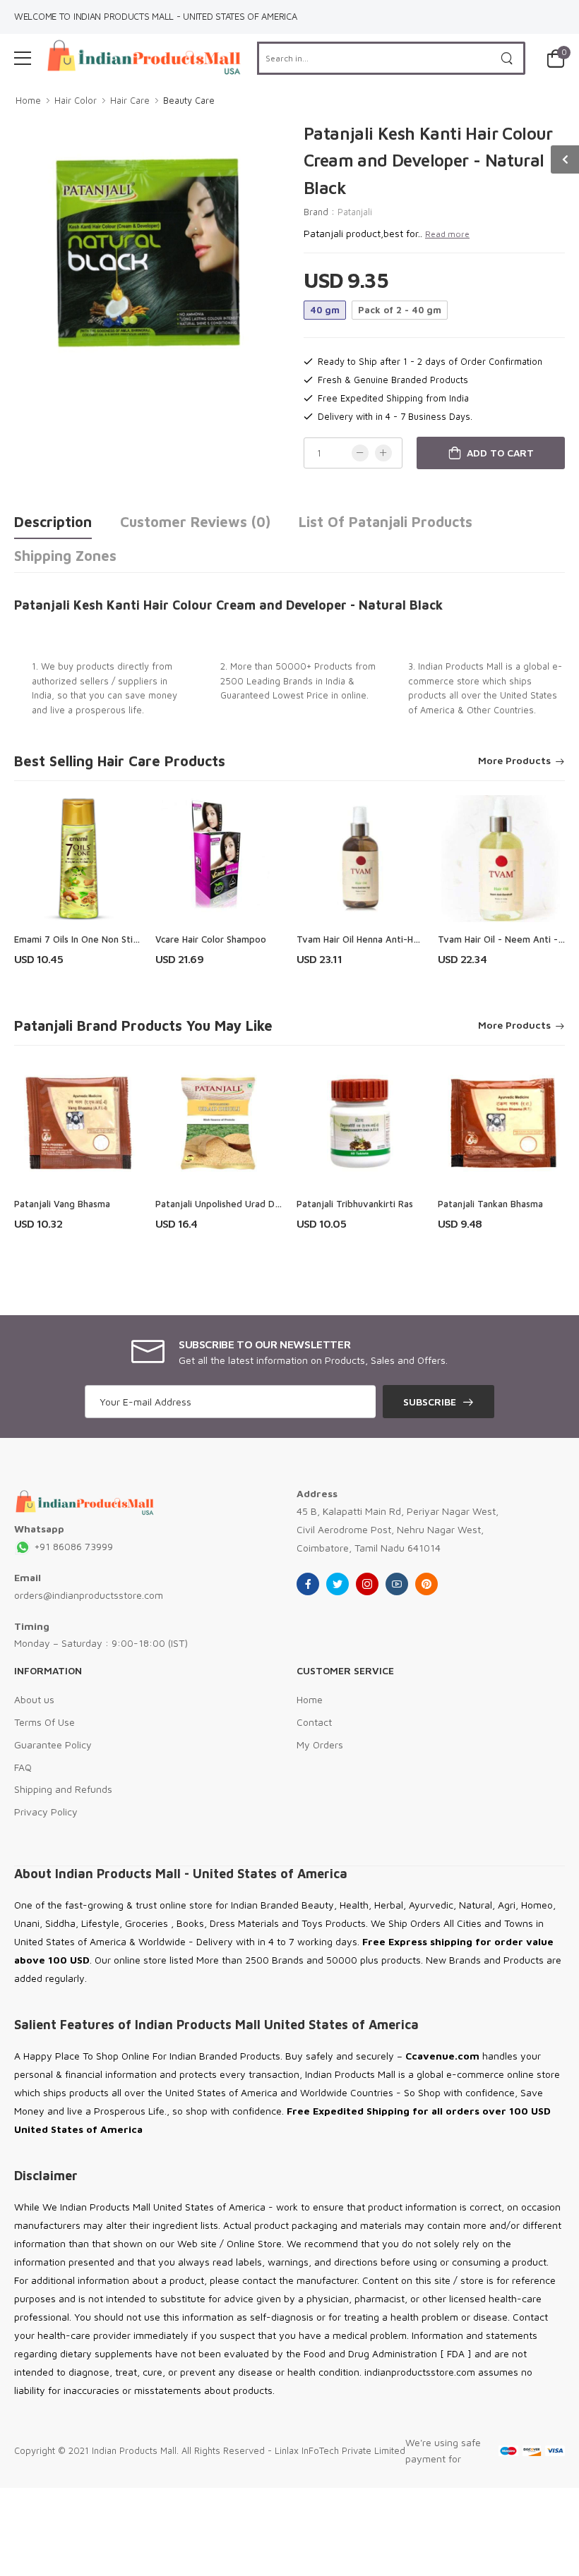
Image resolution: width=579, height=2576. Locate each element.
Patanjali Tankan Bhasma (490, 1204)
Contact (314, 1722)
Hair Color (76, 100)
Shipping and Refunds (63, 1789)
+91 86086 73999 (72, 1546)
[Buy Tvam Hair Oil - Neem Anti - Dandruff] (501, 859)
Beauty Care (189, 100)
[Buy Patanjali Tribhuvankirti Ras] (360, 1123)
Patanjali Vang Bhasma (62, 1204)
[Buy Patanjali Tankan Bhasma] (501, 1123)
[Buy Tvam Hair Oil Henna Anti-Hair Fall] (360, 859)
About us (34, 1699)
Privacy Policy (46, 1812)
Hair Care (130, 100)
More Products (514, 761)
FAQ (23, 1767)
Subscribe (430, 1402)
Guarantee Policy (53, 1744)
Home (28, 100)
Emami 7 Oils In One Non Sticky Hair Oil (97, 939)
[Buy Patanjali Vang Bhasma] (78, 1123)
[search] (507, 58)
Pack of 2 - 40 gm (400, 310)
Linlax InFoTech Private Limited (340, 2450)
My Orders (320, 1744)
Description (53, 522)
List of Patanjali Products (386, 522)
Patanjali (355, 212)
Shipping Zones (65, 556)
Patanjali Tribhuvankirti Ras (355, 1204)
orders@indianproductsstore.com (89, 1595)
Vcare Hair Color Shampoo (211, 939)
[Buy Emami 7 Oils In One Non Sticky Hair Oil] (78, 859)
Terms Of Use (44, 1722)
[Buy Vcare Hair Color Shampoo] (219, 859)
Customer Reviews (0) (195, 522)
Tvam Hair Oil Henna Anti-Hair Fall (368, 939)
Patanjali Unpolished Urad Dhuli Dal (230, 1204)
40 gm (325, 310)
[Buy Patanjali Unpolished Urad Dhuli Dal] (219, 1123)
